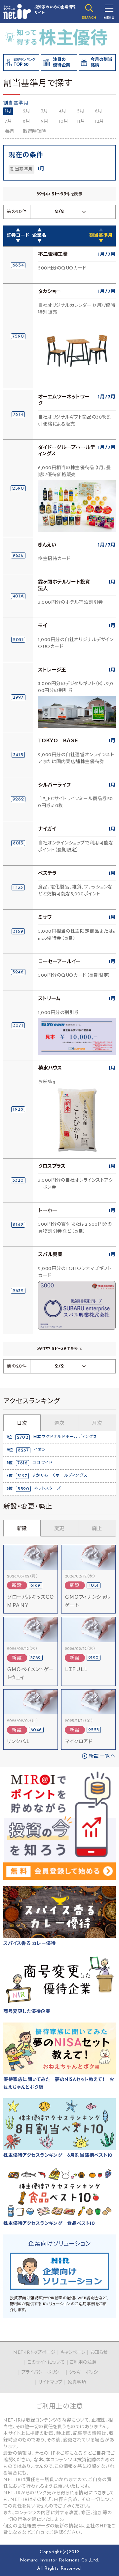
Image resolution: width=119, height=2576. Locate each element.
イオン (40, 1450)
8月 (26, 122)
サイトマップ (50, 2382)
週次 (59, 1424)
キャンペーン (73, 2353)
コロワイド (42, 1463)
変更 (59, 1529)
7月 (8, 122)
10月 (63, 122)
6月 (99, 111)
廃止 (97, 1529)
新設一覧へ (102, 1757)
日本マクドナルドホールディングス (65, 1437)
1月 (8, 111)
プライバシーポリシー (43, 2372)
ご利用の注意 (83, 2363)
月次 (97, 1424)
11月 (81, 122)
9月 (45, 122)
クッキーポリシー (86, 2372)
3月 (44, 111)
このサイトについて (46, 2363)
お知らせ (99, 2353)
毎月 (10, 132)
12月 (99, 122)
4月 (62, 111)
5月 (81, 111)
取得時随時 (34, 132)
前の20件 (17, 212)
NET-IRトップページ (34, 2353)
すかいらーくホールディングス (60, 1476)
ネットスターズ (47, 1489)
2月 (26, 111)
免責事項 (77, 2382)
